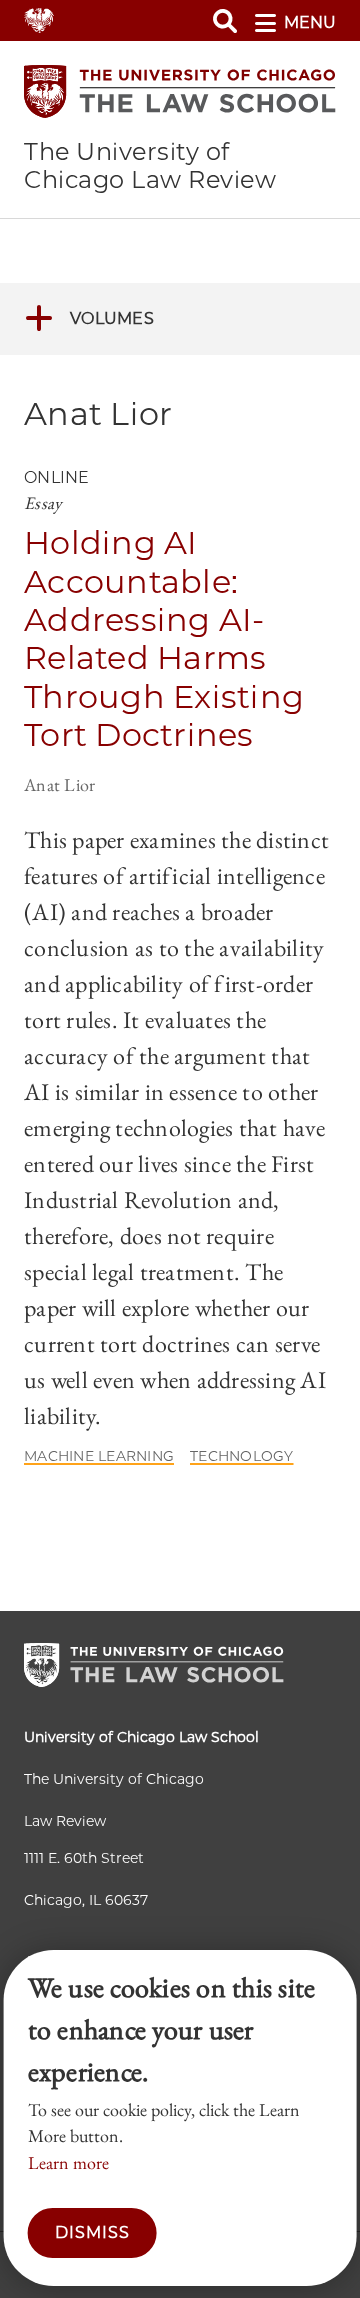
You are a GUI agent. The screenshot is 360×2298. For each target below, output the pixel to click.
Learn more (68, 2162)
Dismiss (92, 2232)
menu (310, 22)
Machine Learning (99, 1456)
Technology (242, 1456)
